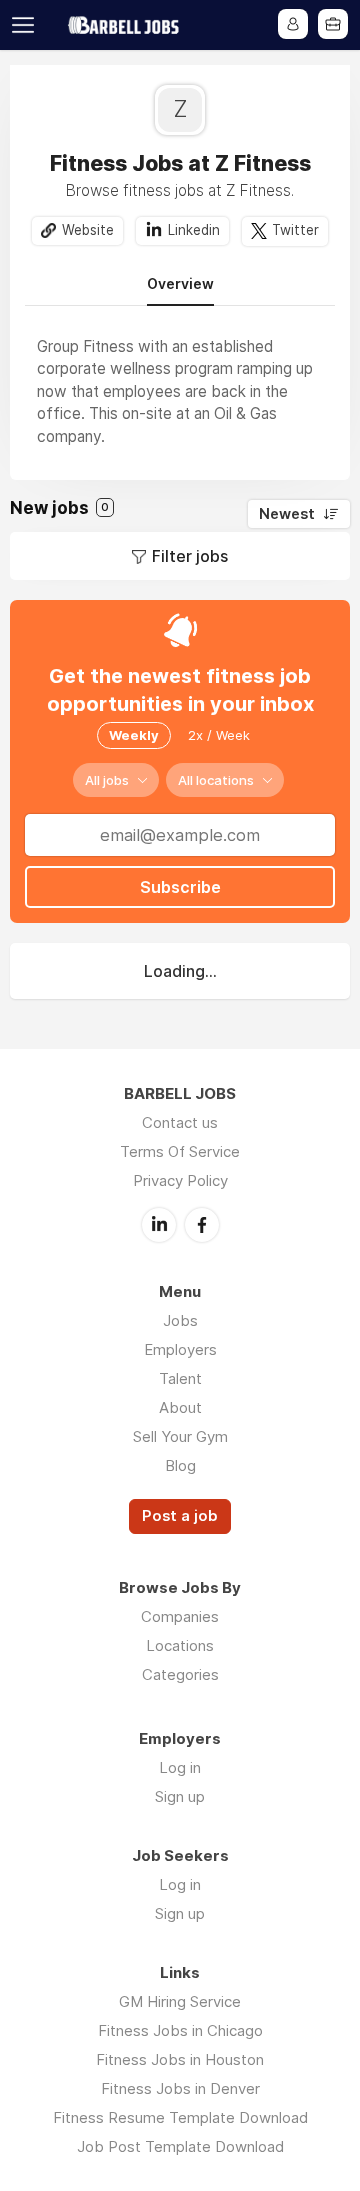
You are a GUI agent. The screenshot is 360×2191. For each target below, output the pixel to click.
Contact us (180, 1122)
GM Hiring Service (180, 2001)
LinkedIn (159, 1225)
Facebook (202, 1225)
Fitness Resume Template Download (180, 2117)
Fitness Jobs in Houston (180, 2059)
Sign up (180, 1796)
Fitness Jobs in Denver (180, 2088)
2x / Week (219, 735)
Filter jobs (190, 556)
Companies (180, 1616)
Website (88, 230)
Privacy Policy (180, 1180)
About (180, 1407)
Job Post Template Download (180, 2146)
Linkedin (194, 230)
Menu (27, 25)
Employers (180, 1349)
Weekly (134, 735)
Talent (180, 1378)
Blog (180, 1465)
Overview (180, 284)
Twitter (295, 230)
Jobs (180, 1320)
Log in (180, 1767)
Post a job (180, 1516)
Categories (180, 1674)
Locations (180, 1645)
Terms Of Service (180, 1151)
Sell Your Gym (180, 1436)
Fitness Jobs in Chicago (180, 2030)
